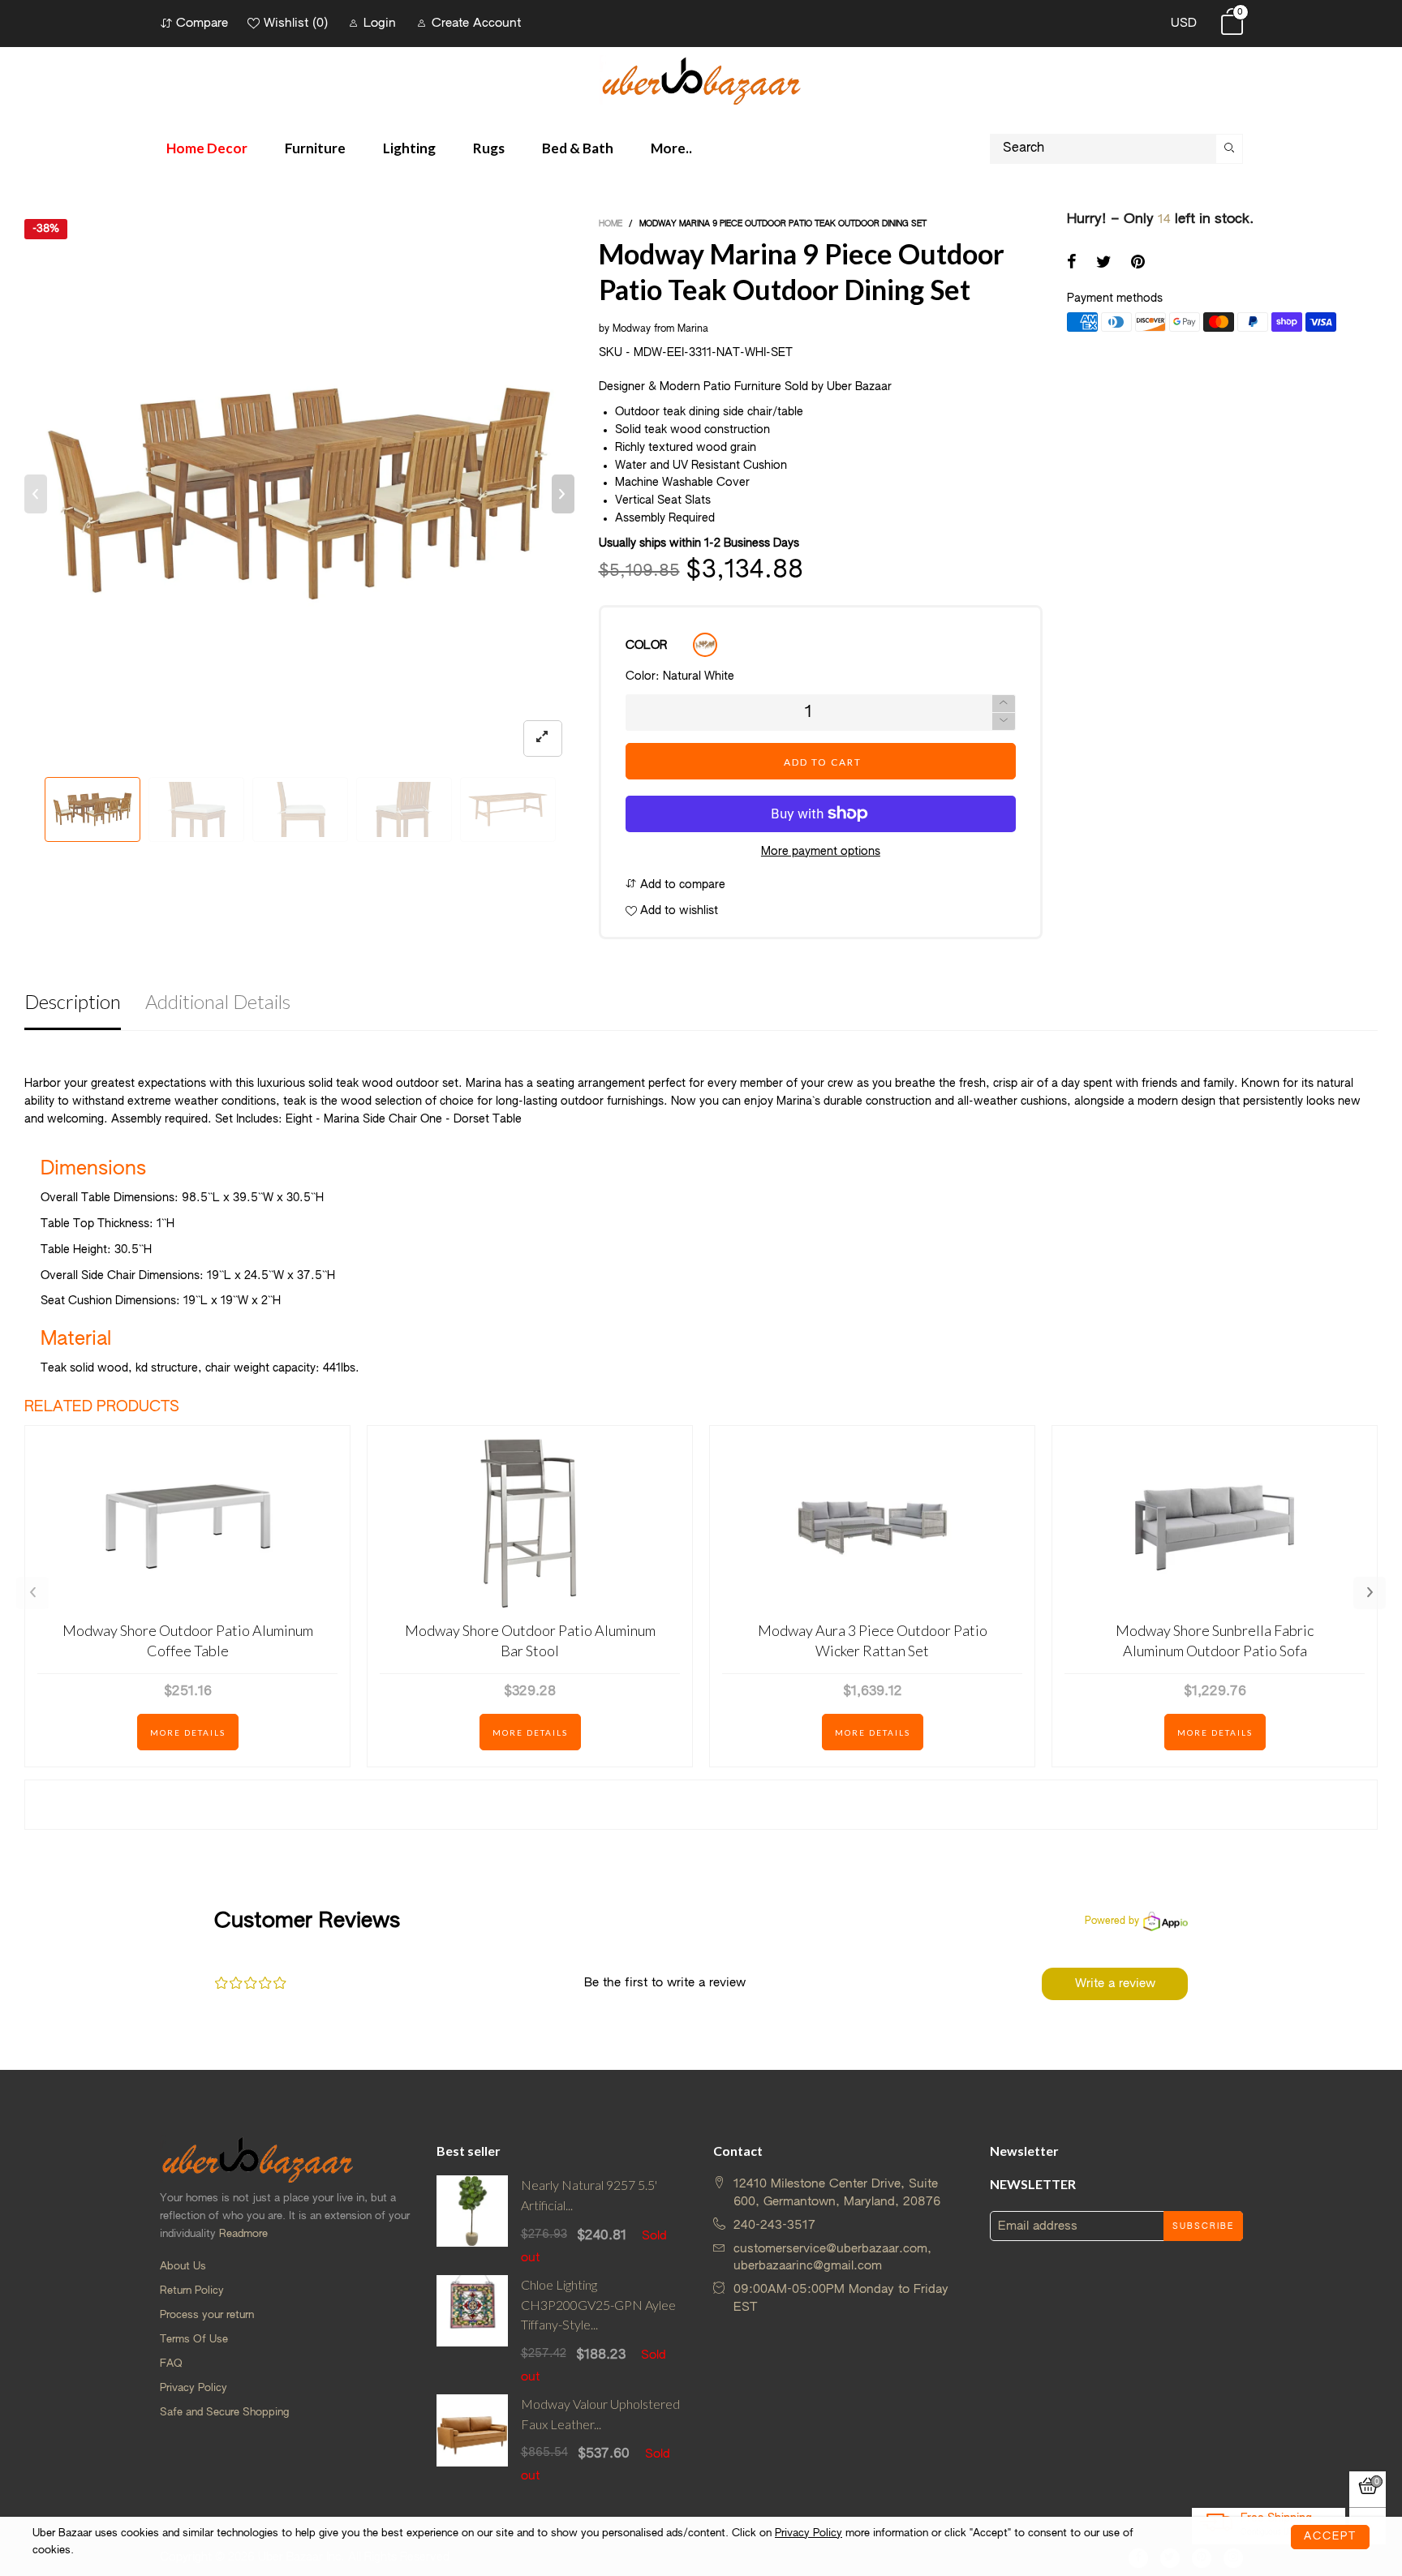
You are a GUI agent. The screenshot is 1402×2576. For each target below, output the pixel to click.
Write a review (1115, 1984)
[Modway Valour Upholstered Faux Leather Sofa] (473, 2440)
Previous (32, 1593)
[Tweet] (1104, 264)
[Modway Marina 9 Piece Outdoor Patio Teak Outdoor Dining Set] (299, 494)
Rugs (489, 148)
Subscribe (1203, 2226)
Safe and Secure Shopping (224, 2413)
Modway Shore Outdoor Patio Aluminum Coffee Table (188, 1640)
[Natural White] (705, 645)
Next (1370, 1593)
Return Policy (192, 2291)
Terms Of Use (194, 2340)
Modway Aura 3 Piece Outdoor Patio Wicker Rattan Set (873, 1640)
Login (380, 23)
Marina (693, 329)
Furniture (315, 148)
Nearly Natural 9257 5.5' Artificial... (589, 2195)
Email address (1038, 2226)
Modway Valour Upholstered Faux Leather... (600, 2414)
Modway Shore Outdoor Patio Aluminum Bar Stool (530, 1640)
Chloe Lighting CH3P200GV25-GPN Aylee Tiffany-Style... (598, 2305)
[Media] (543, 738)
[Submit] (1229, 149)
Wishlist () (296, 23)
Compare (202, 23)
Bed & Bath (578, 148)
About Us (183, 2267)
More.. (671, 148)
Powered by (1112, 1921)
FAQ (171, 2364)
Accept (1330, 2537)
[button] (36, 494)
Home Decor (207, 148)
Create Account (476, 23)
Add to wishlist (677, 911)
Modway (632, 329)
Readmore (243, 2234)
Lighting (409, 148)
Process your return (207, 2315)
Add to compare (681, 885)
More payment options (821, 852)
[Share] (1072, 264)
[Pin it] (1138, 264)
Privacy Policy (194, 2388)
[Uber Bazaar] (701, 80)
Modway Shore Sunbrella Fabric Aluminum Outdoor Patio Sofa (1215, 1640)
